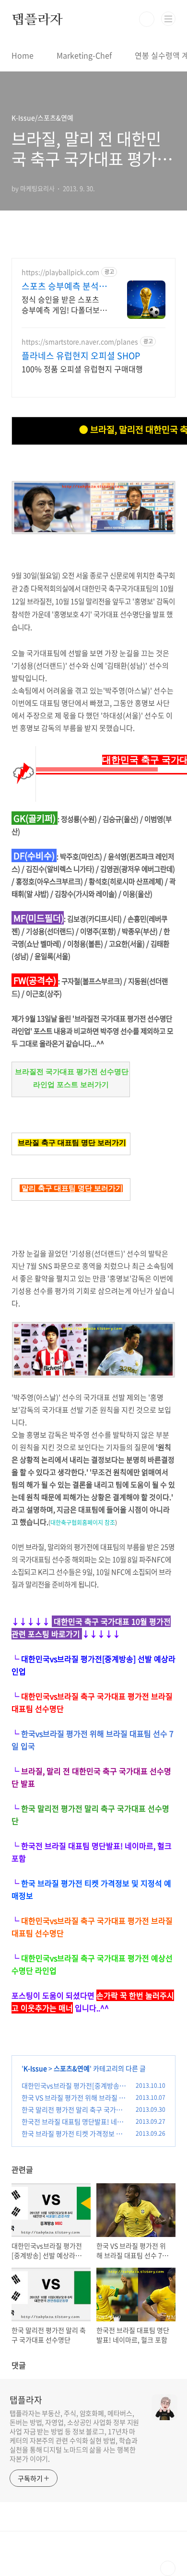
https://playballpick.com (60, 272)
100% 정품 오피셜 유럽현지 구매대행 (82, 369)
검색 (147, 19)
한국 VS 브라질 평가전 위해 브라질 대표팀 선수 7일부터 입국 (73, 2102)
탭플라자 (37, 19)
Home (23, 55)
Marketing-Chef (84, 55)
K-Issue (35, 2068)
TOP (168, 2568)
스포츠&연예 (72, 2068)
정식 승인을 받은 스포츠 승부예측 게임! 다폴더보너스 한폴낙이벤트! (64, 304)
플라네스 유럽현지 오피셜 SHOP (81, 356)
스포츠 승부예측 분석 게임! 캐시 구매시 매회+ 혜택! (63, 286)
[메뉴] (168, 19)
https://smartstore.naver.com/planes (80, 342)
